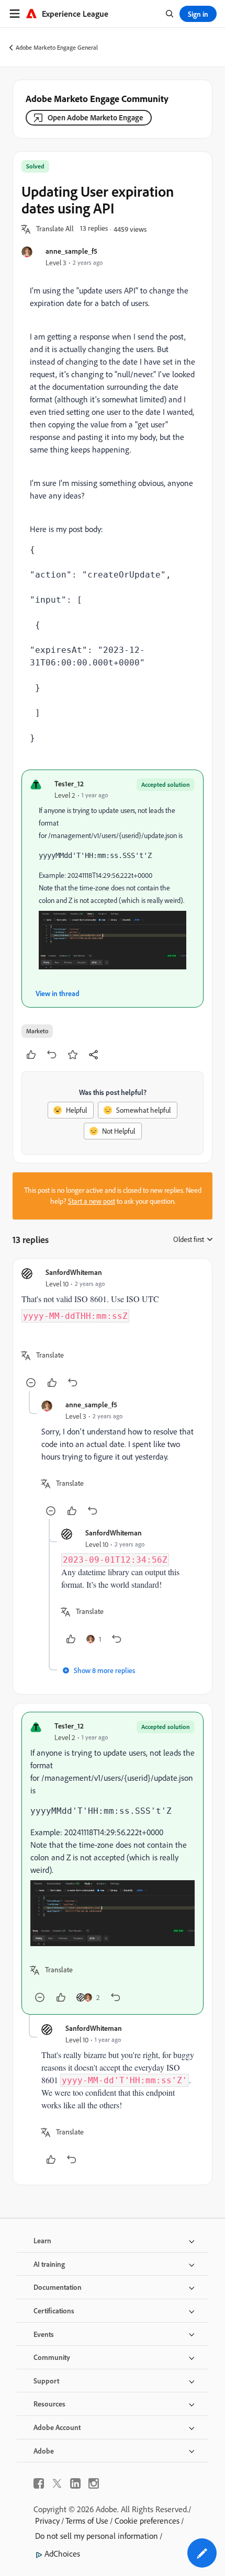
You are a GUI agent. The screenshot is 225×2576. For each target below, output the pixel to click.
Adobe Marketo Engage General (57, 47)
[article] (113, 1329)
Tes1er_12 (69, 783)
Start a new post (92, 1201)
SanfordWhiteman (74, 1272)
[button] (55, 229)
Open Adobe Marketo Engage (95, 117)
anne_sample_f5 (71, 251)
